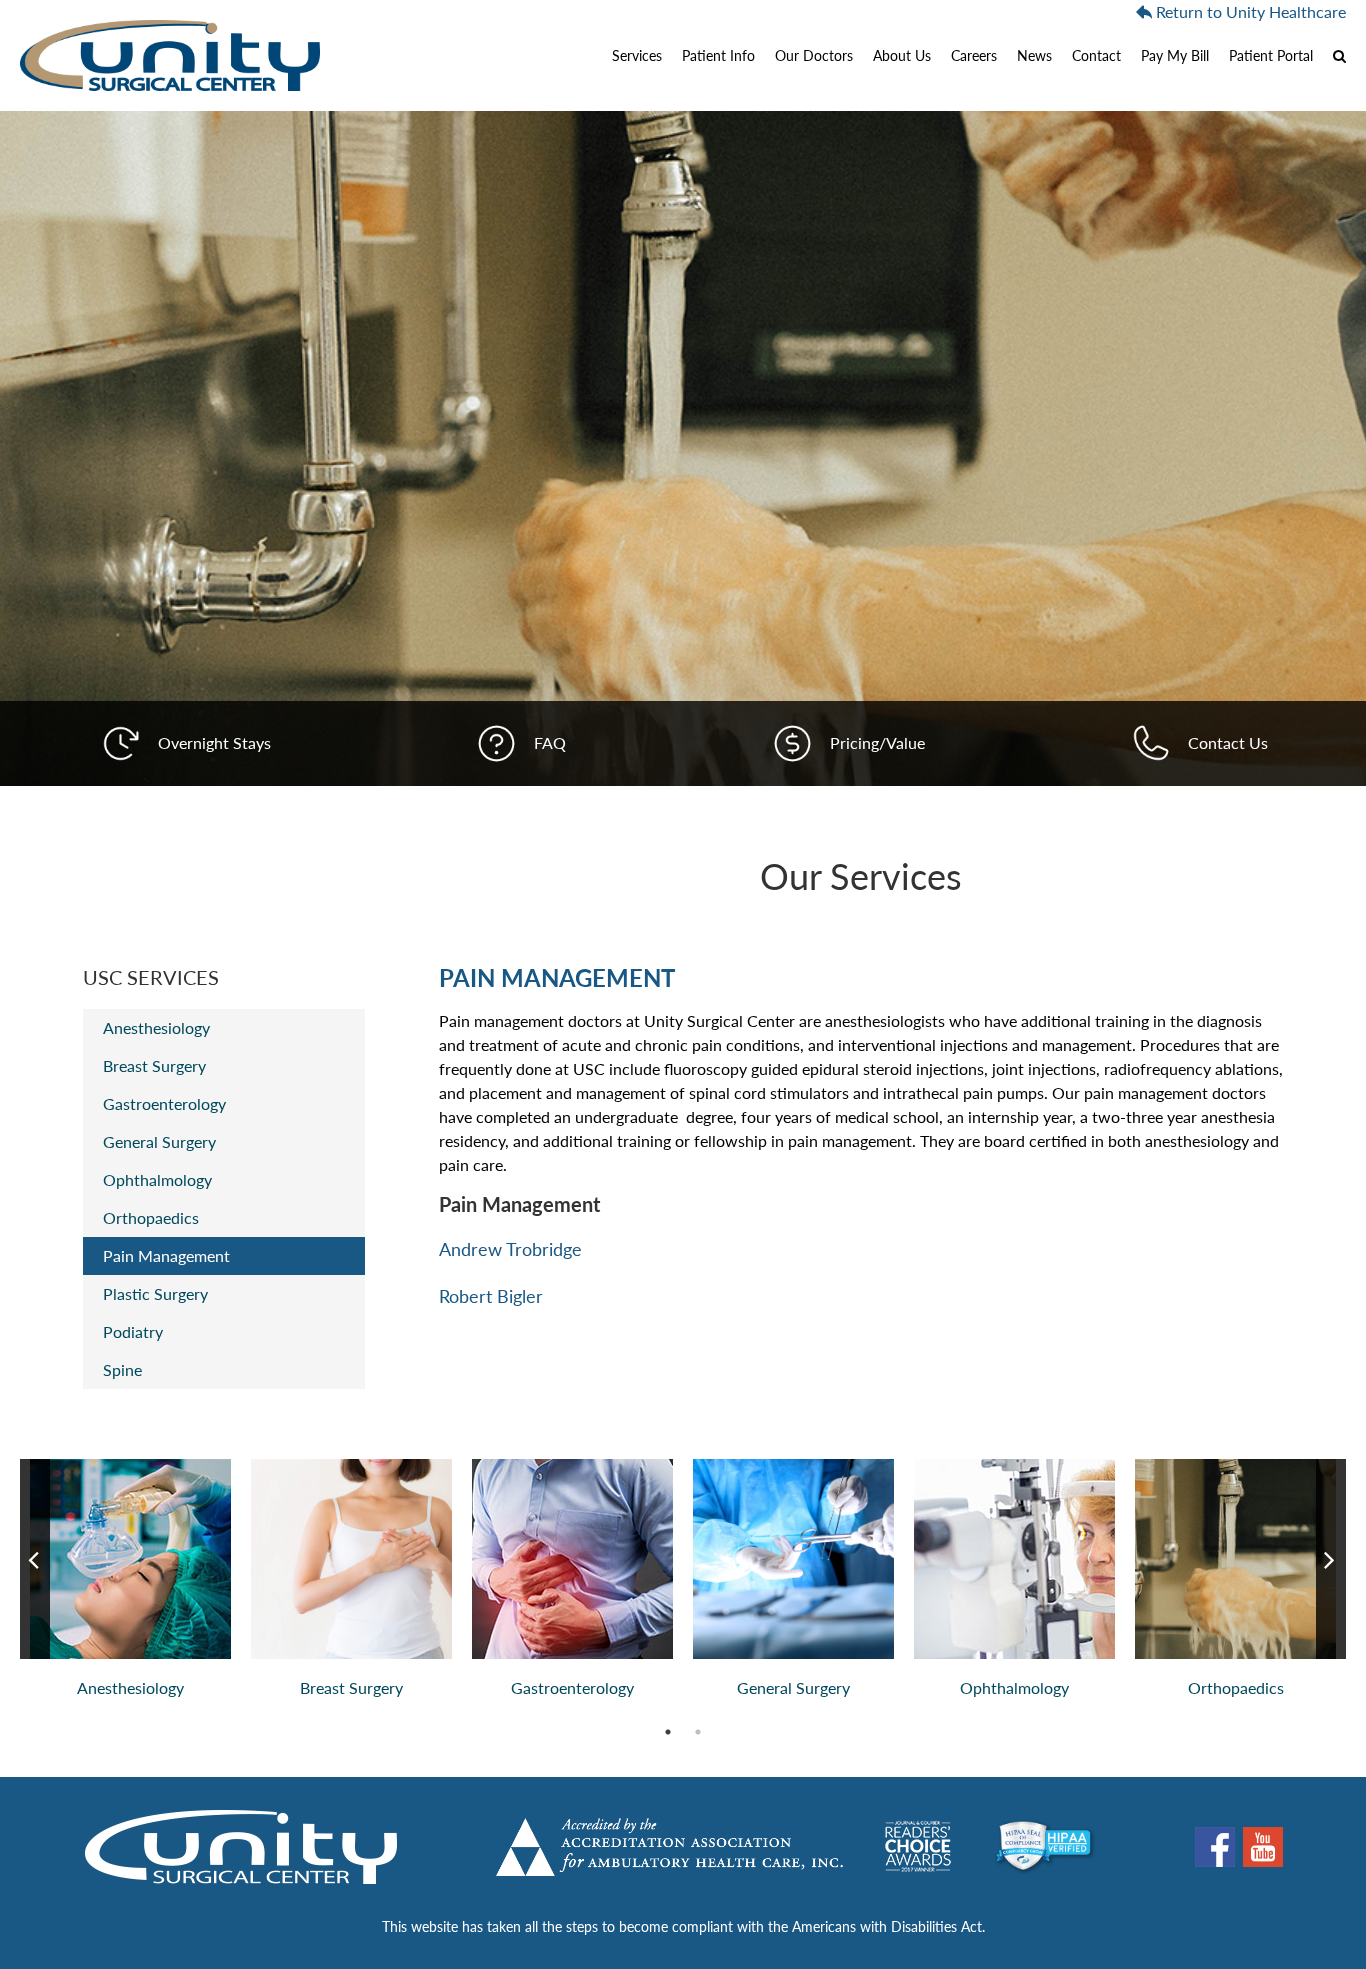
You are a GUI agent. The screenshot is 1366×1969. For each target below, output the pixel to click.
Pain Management (166, 1255)
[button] (1334, 55)
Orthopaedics (151, 1217)
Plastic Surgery (155, 1293)
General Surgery (159, 1141)
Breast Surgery (154, 1065)
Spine (122, 1369)
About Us (902, 55)
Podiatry (133, 1331)
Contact (1096, 55)
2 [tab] (708, 1732)
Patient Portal (1271, 55)
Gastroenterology (164, 1103)
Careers (974, 55)
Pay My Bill (1175, 55)
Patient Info (718, 55)
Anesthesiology (156, 1027)
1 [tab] (678, 1732)
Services (637, 55)
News (1034, 55)
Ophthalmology (157, 1179)
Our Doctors (814, 55)
